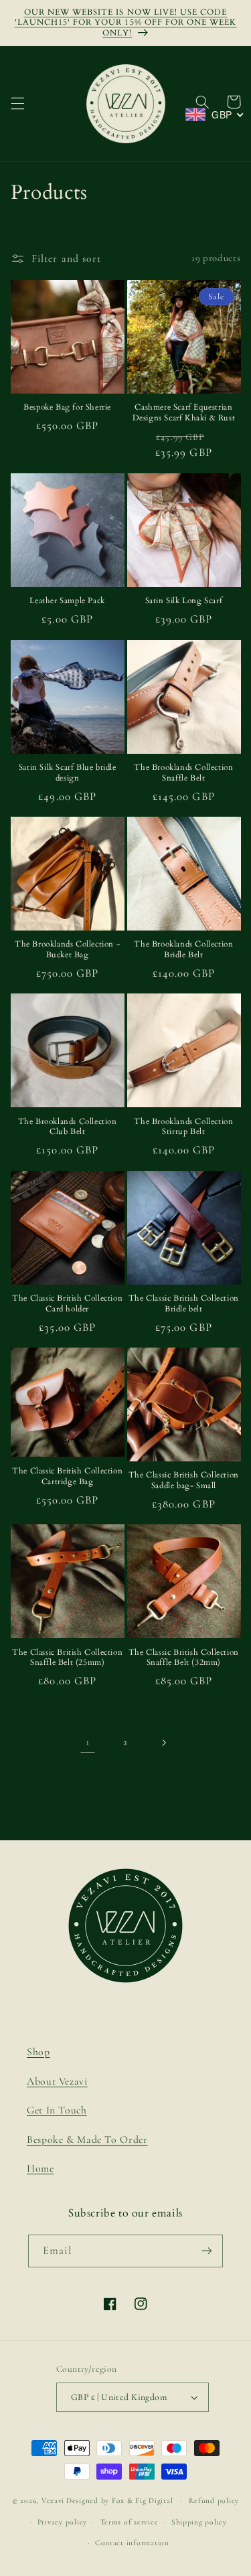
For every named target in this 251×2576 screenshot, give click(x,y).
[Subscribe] (207, 2251)
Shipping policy (199, 2522)
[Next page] (163, 1743)
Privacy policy (62, 2522)
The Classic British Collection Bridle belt (184, 1304)
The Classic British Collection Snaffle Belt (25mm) (67, 1658)
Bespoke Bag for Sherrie (67, 407)
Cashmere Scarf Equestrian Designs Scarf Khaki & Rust (184, 413)
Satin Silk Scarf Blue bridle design (68, 773)
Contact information (132, 2543)
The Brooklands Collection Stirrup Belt (183, 1127)
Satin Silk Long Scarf (184, 601)
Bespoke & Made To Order (87, 2140)
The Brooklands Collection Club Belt (68, 1127)
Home (40, 2168)
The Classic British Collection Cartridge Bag (67, 1476)
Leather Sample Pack (67, 601)
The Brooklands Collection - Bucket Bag (67, 950)
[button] (17, 104)
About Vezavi (57, 2081)
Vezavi (53, 2500)
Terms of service (130, 2522)
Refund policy (214, 2500)
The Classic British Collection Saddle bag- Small (184, 1480)
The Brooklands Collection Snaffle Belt (183, 773)
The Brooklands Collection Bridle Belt (183, 950)
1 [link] (88, 1742)
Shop (38, 2052)
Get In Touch (57, 2110)
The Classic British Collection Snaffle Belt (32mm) (184, 1658)
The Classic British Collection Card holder (67, 1304)
